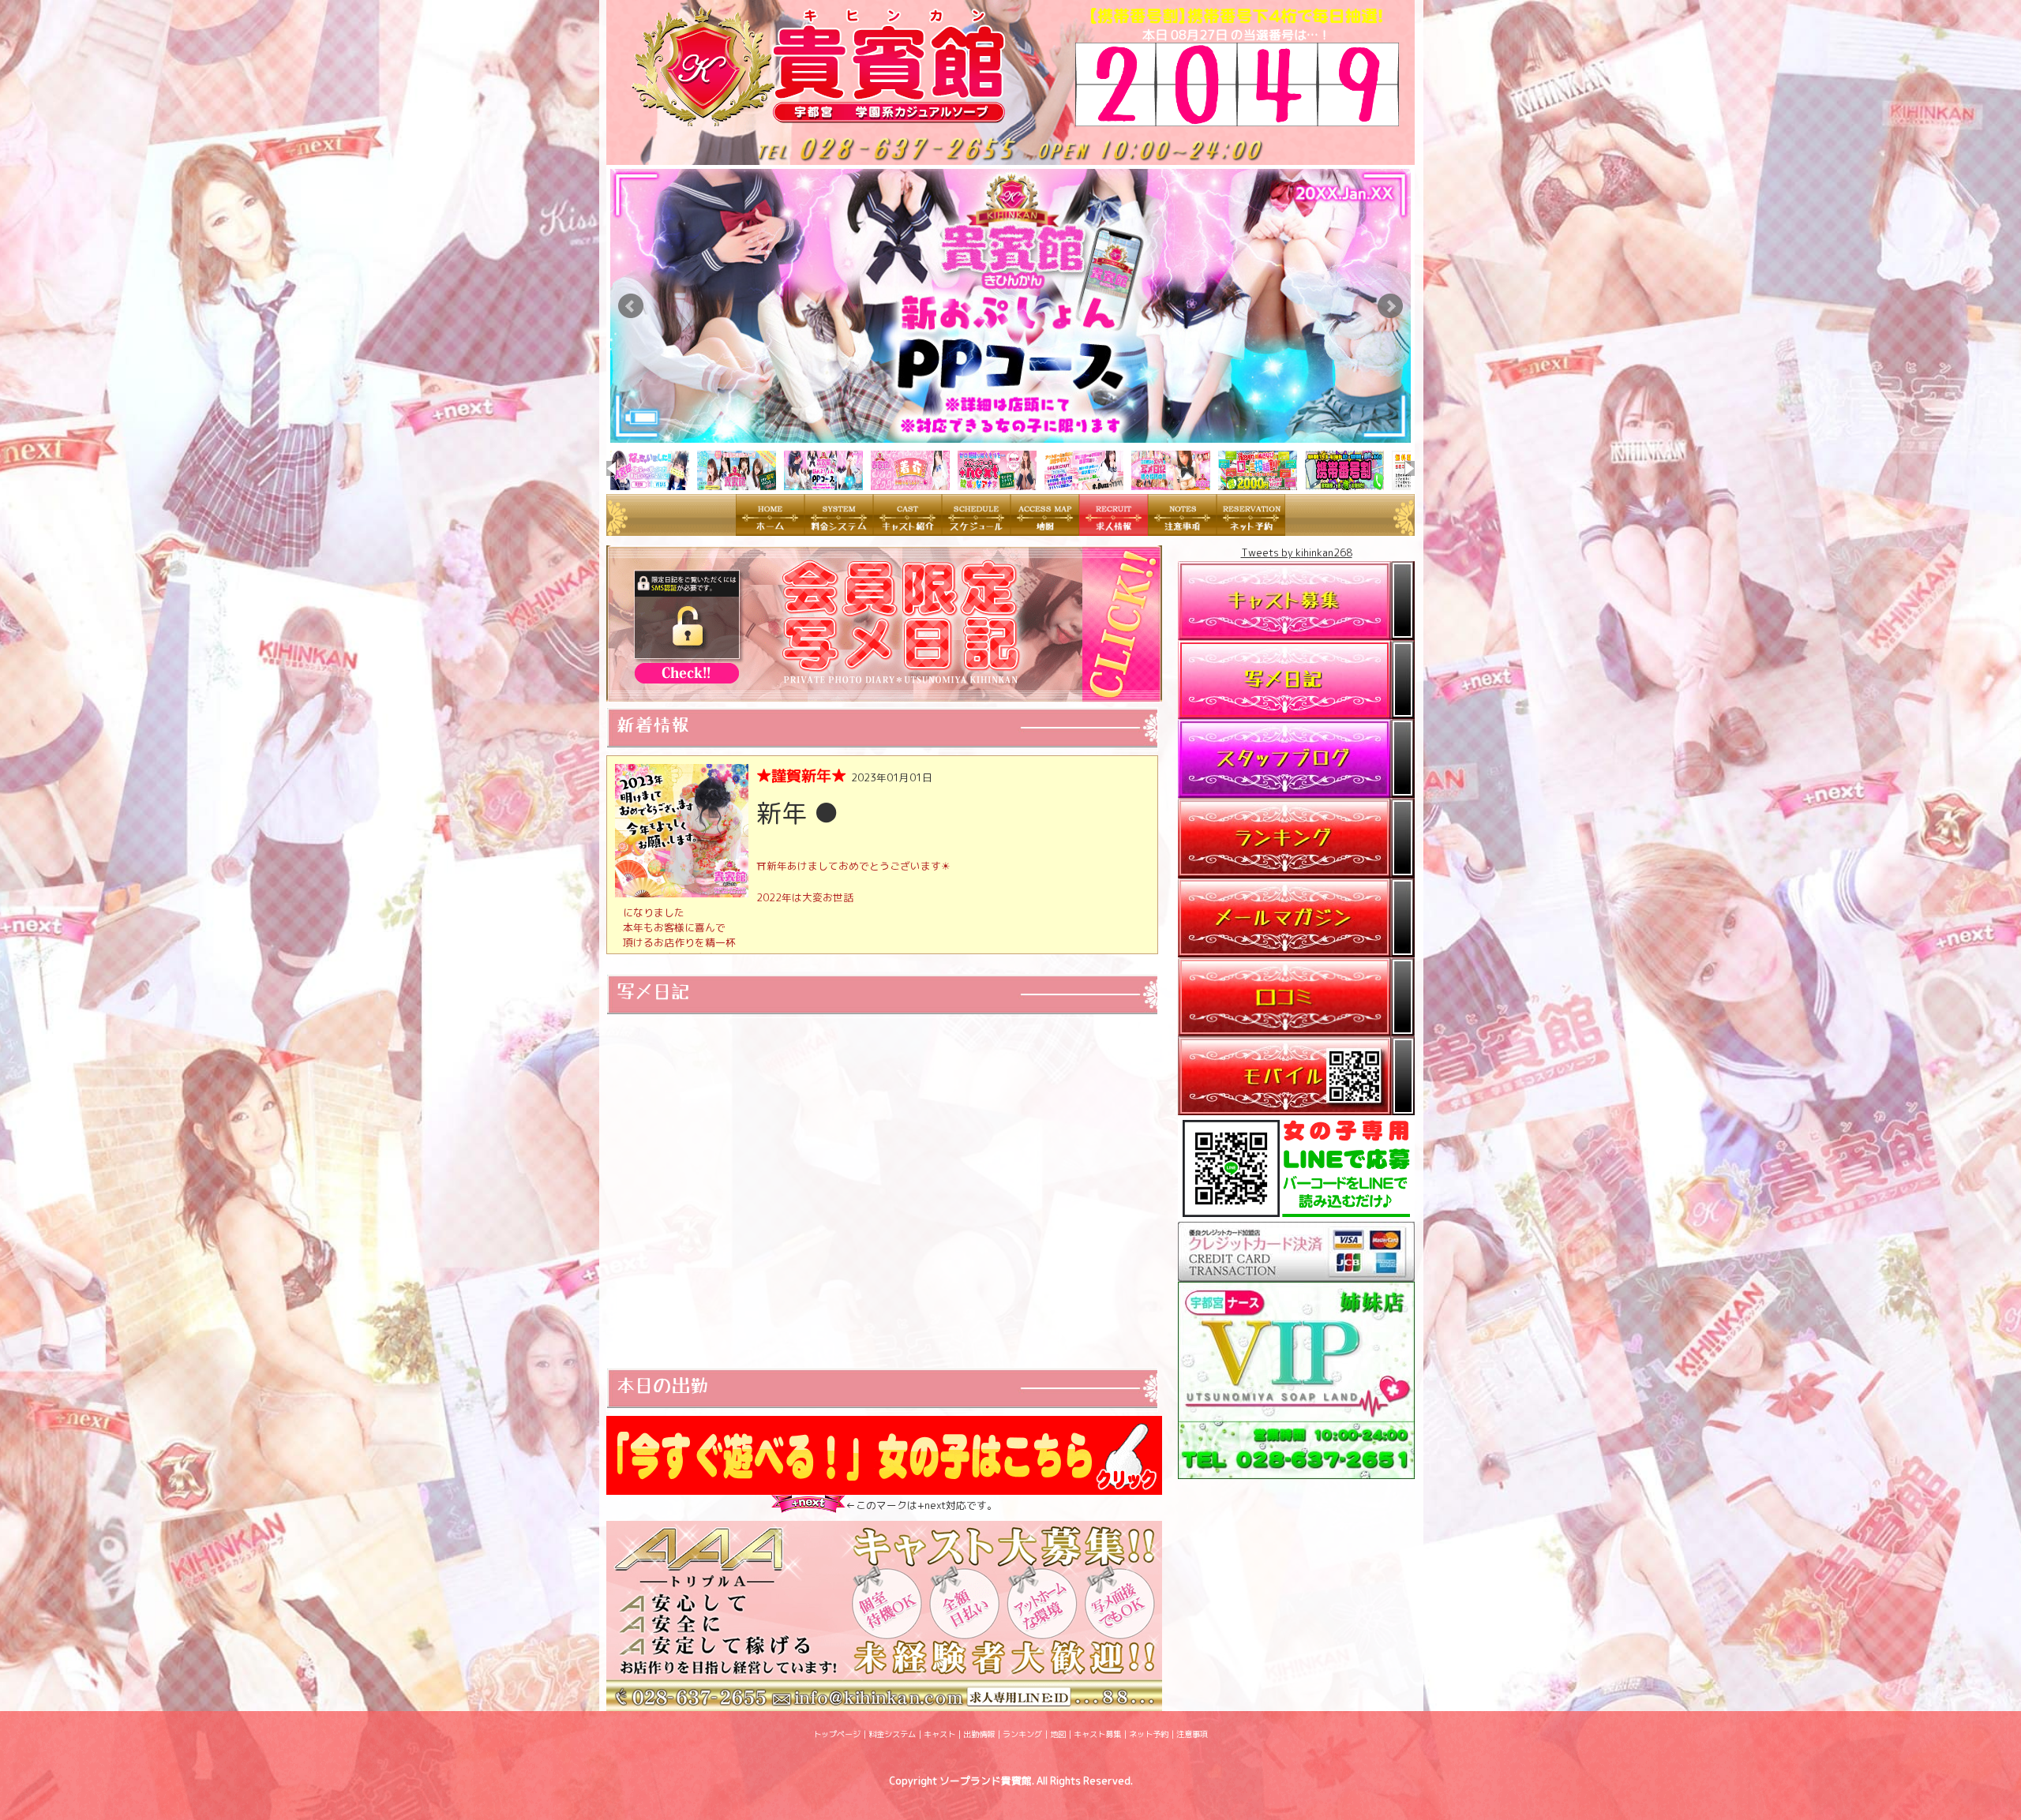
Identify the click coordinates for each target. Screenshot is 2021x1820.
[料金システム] (839, 527)
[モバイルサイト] (1296, 1107)
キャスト (939, 1734)
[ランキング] (1296, 870)
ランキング (1022, 1734)
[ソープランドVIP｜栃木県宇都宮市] (1296, 1471)
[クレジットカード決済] (1296, 1274)
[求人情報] (1114, 527)
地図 (1058, 1734)
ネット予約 (1149, 1734)
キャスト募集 (1097, 1734)
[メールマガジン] (1296, 949)
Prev (631, 306)
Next (1390, 306)
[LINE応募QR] (1296, 1214)
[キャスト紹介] (907, 527)
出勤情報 (979, 1734)
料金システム (892, 1734)
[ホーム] (770, 527)
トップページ (837, 1734)
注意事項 (1192, 1734)
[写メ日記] (1296, 710)
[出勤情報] (976, 527)
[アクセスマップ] (1045, 527)
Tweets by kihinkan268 (1297, 552)
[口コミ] (1296, 1028)
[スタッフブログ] (1296, 789)
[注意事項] (1182, 527)
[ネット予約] (1251, 527)
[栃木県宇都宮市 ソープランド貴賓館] (833, 118)
